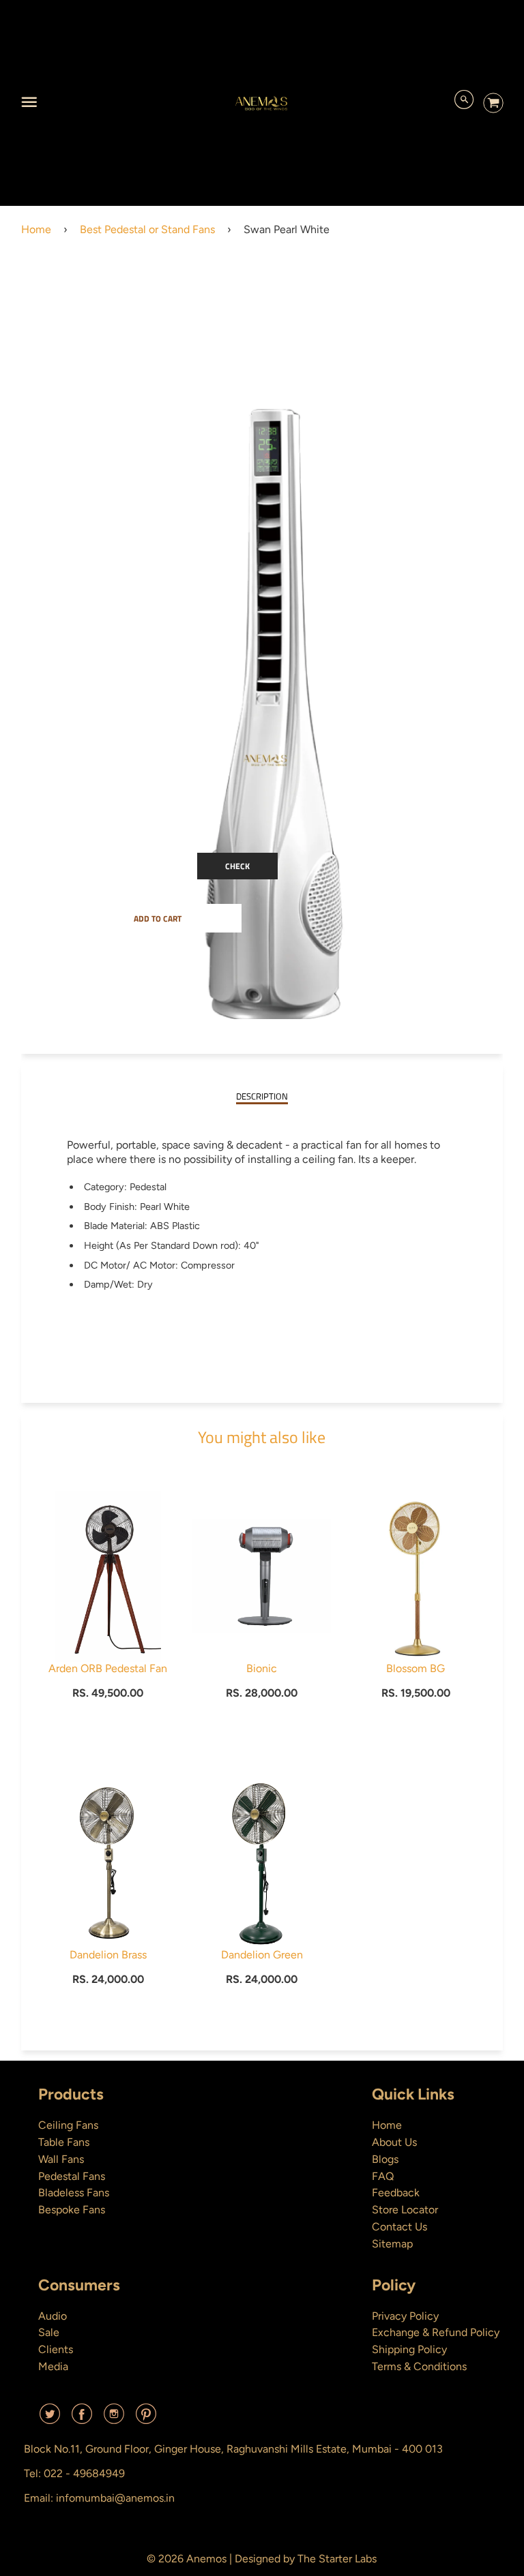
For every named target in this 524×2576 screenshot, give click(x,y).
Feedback (396, 2193)
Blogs (385, 2159)
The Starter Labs (337, 2559)
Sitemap (392, 2244)
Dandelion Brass (108, 1955)
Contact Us (399, 2227)
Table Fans (64, 2142)
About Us (394, 2142)
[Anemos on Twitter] (50, 2419)
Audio (53, 2316)
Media (53, 2366)
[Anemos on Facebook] (82, 2419)
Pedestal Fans (72, 2176)
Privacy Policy (405, 2316)
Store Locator (405, 2210)
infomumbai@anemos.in (115, 2498)
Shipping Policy (409, 2349)
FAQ (383, 2176)
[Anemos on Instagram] (114, 2419)
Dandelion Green (262, 1955)
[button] (157, 918)
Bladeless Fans (74, 2193)
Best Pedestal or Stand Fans (147, 229)
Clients (56, 2349)
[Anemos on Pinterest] (146, 2419)
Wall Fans (61, 2159)
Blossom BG (416, 1668)
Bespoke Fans (72, 2210)
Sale (49, 2332)
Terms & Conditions (419, 2366)
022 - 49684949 (84, 2473)
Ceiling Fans (68, 2125)
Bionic (262, 1668)
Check (237, 866)
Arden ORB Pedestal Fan (108, 1668)
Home (36, 229)
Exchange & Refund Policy (436, 2332)
